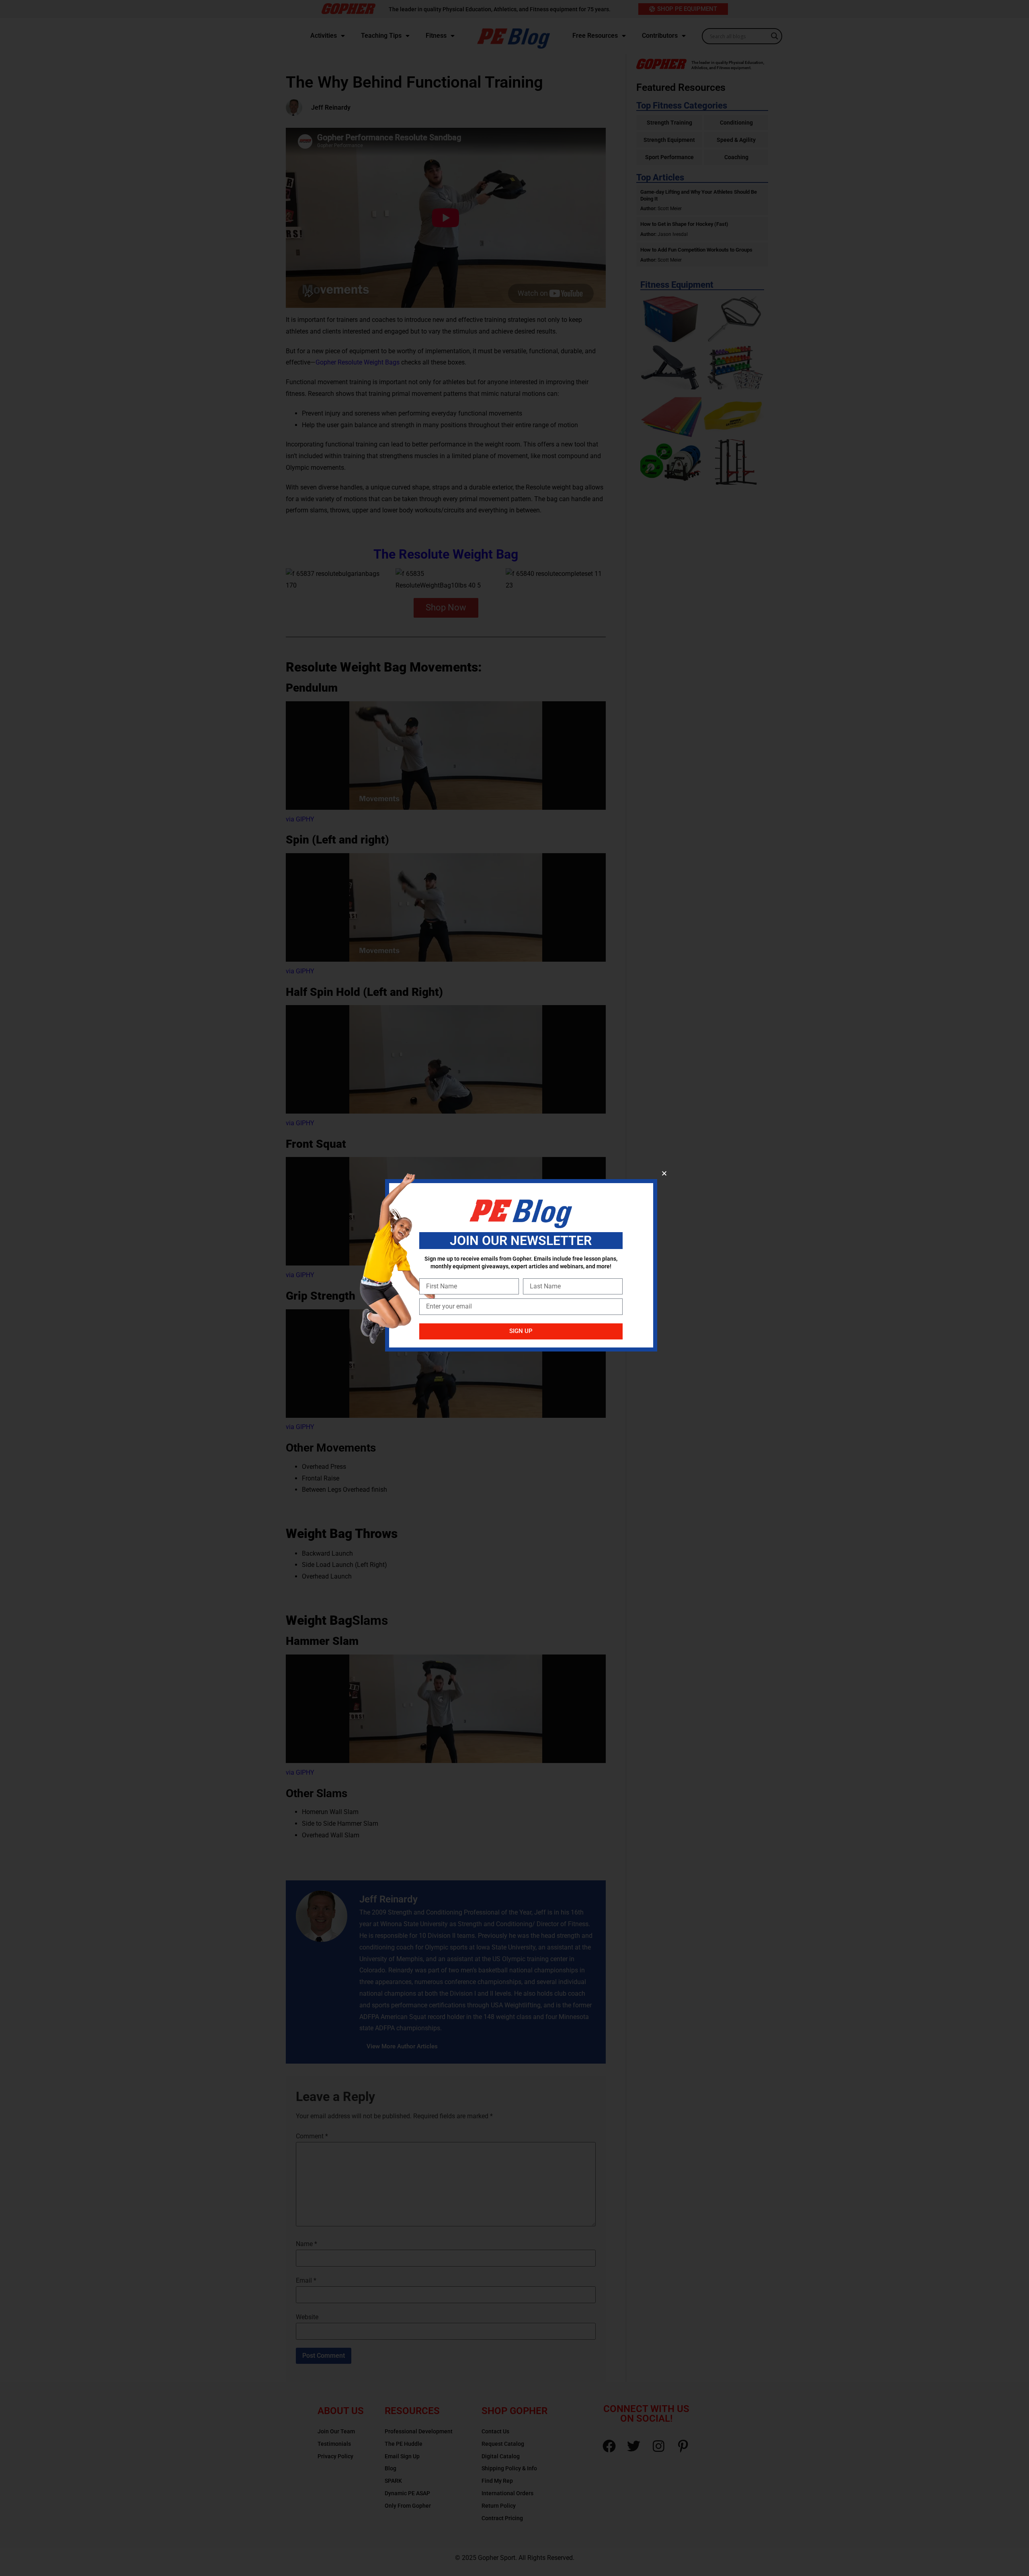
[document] (514, 1288)
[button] (664, 1173)
